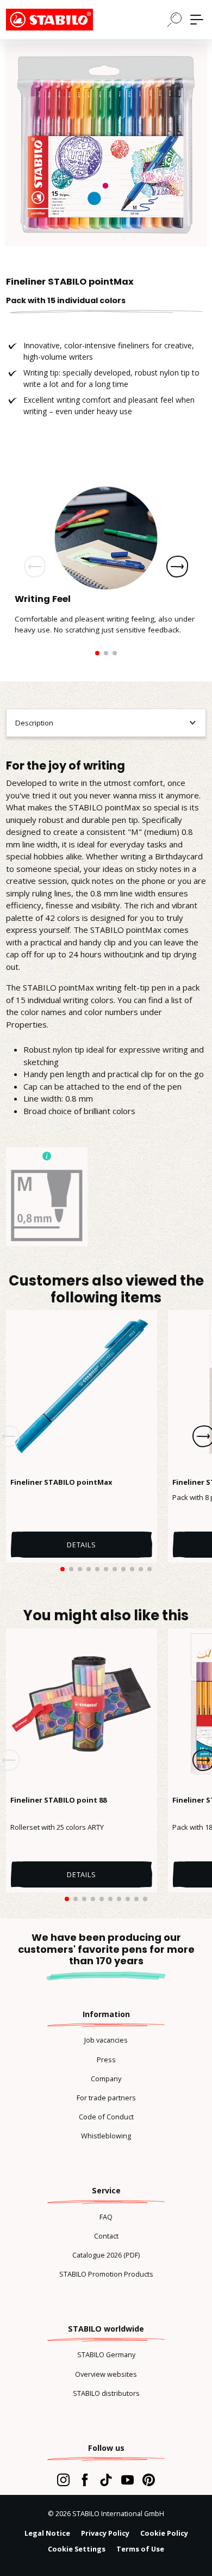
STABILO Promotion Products (106, 2274)
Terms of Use (140, 2549)
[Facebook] (85, 2480)
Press (106, 2059)
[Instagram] (63, 2480)
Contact (106, 2236)
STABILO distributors (106, 2393)
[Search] (174, 19)
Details (82, 1545)
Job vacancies (106, 2040)
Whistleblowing (106, 2136)
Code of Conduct (106, 2117)
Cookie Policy (164, 2533)
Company (106, 2079)
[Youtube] (127, 2480)
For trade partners (106, 2098)
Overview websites (106, 2374)
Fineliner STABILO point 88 (58, 1800)
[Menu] (197, 20)
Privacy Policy (105, 2533)
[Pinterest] (149, 2480)
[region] (106, 145)
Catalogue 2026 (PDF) (106, 2255)
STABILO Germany (106, 2354)
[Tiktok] (106, 2480)
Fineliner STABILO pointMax (61, 1482)
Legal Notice (47, 2533)
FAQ (106, 2217)
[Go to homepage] (60, 20)
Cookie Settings (77, 2549)
